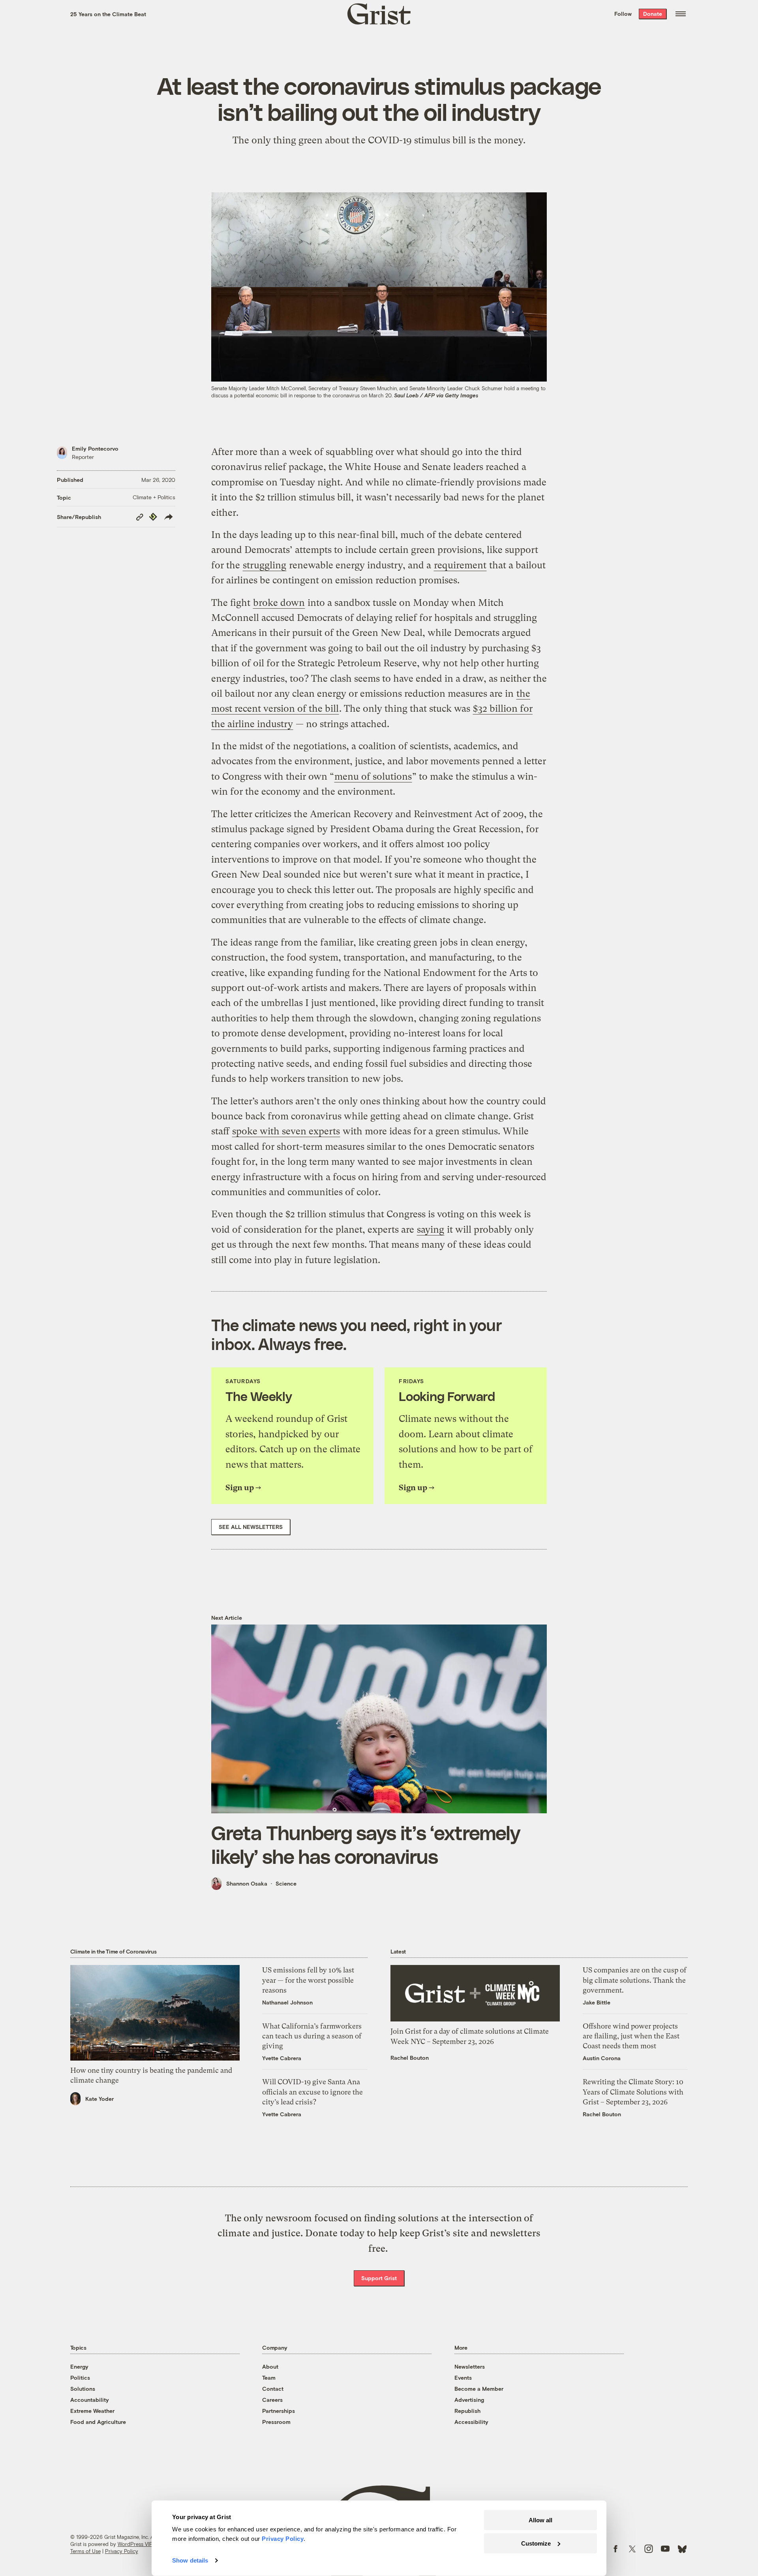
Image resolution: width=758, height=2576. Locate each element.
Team (269, 2378)
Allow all (540, 2520)
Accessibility (471, 2422)
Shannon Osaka (247, 1883)
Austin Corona (602, 2058)
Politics (80, 2378)
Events (463, 2378)
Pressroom (276, 2422)
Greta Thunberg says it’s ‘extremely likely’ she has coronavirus (366, 1844)
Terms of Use (85, 2551)
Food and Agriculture (98, 2422)
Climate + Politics (154, 497)
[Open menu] (681, 14)
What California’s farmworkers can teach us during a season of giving (312, 2036)
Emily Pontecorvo (95, 448)
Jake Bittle (597, 2002)
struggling (265, 565)
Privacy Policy (122, 2551)
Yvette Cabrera (282, 2058)
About (270, 2366)
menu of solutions (373, 777)
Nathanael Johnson (287, 2002)
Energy (79, 2366)
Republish (467, 2411)
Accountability (90, 2400)
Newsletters (470, 2366)
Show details (190, 2560)
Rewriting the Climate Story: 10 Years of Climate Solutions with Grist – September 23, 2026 (633, 2092)
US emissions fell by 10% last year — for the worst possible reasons (308, 1980)
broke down (279, 603)
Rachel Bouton (410, 2058)
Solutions (83, 2389)
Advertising (469, 2400)
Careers (272, 2400)
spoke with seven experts (286, 1131)
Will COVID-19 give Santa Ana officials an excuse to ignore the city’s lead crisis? (312, 2092)
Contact (273, 2389)
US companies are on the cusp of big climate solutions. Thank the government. (635, 1980)
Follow (623, 14)
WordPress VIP (135, 2544)
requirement (460, 565)
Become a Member (479, 2389)
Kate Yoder (99, 2099)
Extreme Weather (92, 2411)
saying (431, 1230)
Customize (536, 2543)
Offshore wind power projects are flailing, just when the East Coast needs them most (631, 2036)
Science (286, 1883)
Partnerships (279, 2411)
